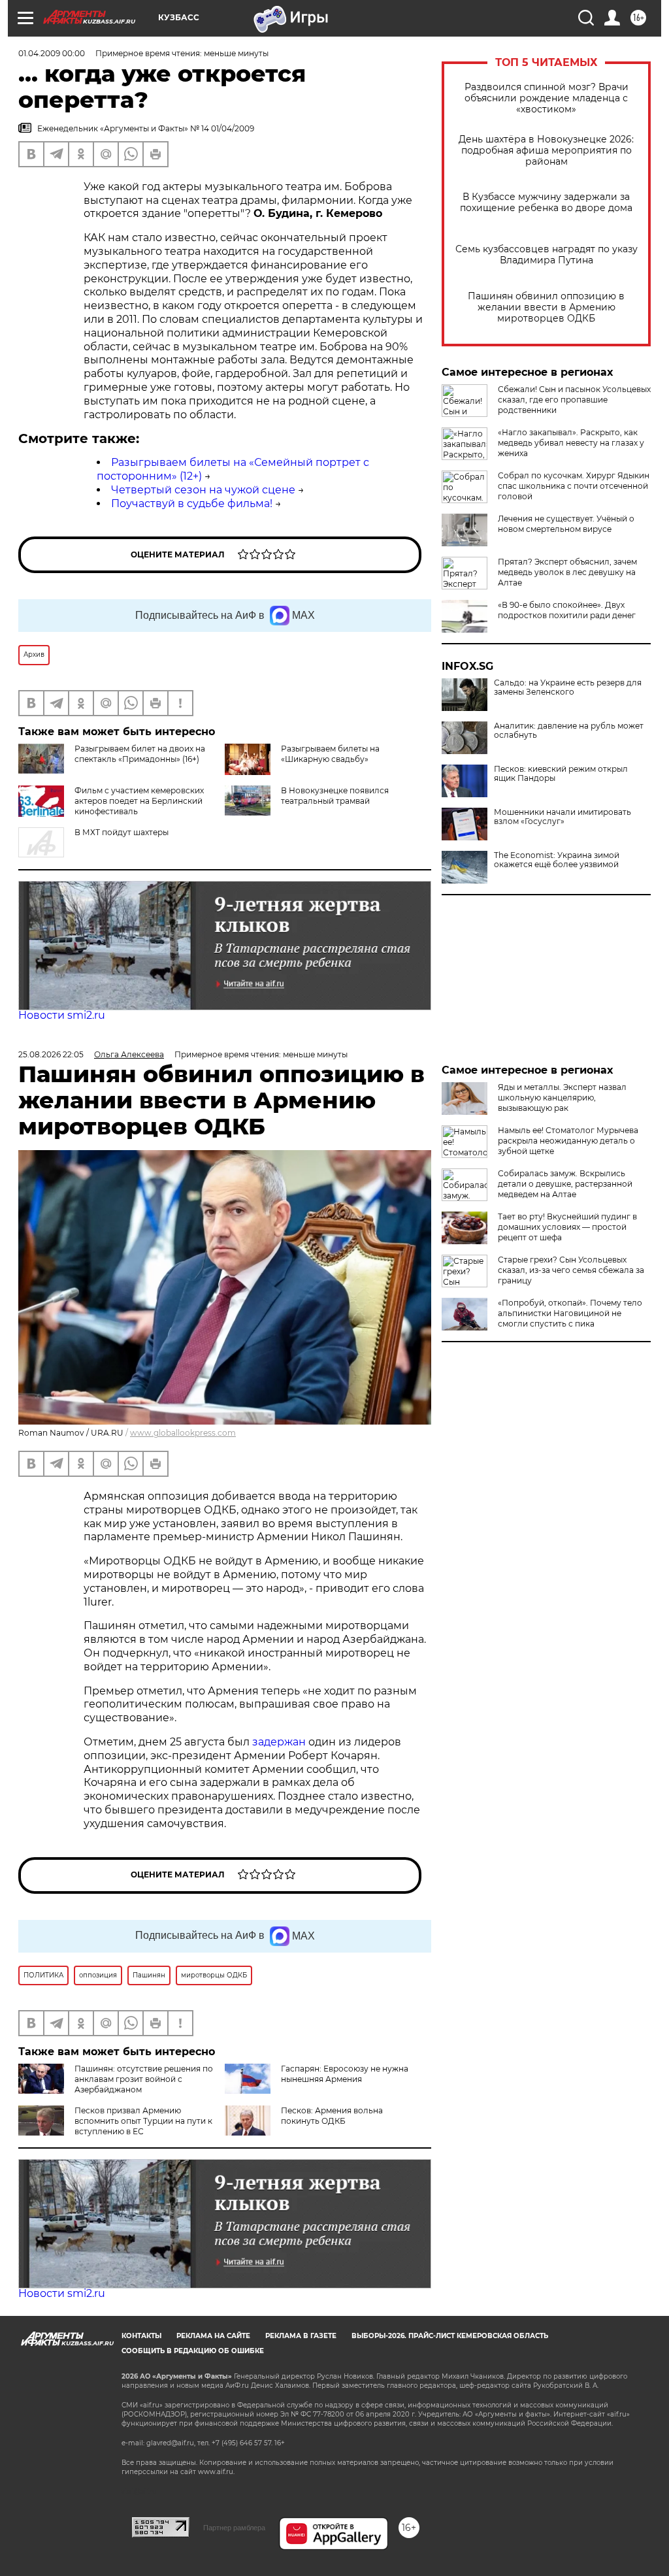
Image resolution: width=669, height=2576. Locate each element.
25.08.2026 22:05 (51, 1054)
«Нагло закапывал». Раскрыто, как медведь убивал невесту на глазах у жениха (571, 443)
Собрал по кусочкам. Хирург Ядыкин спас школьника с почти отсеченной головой (574, 486)
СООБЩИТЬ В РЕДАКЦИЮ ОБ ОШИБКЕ (193, 2351)
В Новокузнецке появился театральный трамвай (335, 796)
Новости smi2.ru (62, 1015)
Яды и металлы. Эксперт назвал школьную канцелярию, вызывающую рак (562, 1098)
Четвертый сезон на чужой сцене (203, 490)
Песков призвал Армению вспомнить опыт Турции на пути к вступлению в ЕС (143, 2121)
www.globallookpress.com (183, 1433)
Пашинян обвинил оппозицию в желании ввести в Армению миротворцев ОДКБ (546, 307)
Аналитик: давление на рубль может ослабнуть (569, 731)
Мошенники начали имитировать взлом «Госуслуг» (563, 817)
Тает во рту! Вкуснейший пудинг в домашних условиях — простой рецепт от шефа (567, 1227)
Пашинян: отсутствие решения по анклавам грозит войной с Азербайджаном (144, 2079)
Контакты (141, 2336)
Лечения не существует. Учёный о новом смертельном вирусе (566, 524)
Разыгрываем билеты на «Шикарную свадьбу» (330, 754)
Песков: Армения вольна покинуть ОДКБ (332, 2116)
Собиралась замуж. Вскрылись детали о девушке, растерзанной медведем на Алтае (565, 1184)
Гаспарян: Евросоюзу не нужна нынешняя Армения (345, 2074)
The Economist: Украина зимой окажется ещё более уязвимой (557, 860)
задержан (280, 1742)
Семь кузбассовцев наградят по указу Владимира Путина (547, 255)
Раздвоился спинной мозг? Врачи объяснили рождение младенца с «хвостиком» (547, 98)
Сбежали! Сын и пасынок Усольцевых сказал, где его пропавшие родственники (574, 400)
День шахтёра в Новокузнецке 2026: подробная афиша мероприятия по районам (546, 151)
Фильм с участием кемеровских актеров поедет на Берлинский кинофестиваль (139, 801)
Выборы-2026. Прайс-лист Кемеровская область (450, 2336)
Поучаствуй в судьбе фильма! (192, 504)
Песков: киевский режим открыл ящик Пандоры (561, 774)
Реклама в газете (301, 2336)
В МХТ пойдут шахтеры (122, 832)
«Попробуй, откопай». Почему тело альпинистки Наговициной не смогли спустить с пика (570, 1313)
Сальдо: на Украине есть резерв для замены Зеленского (568, 687)
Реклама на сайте (213, 2336)
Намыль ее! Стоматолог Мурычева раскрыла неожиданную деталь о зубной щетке (568, 1141)
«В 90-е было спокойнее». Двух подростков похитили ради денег (567, 610)
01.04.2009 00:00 (52, 53)
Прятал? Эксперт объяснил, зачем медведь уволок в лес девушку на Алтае (567, 572)
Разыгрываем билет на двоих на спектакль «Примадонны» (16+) (140, 754)
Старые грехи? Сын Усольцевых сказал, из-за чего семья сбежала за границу (571, 1270)
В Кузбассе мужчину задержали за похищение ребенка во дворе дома (546, 203)
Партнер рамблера (234, 2528)
